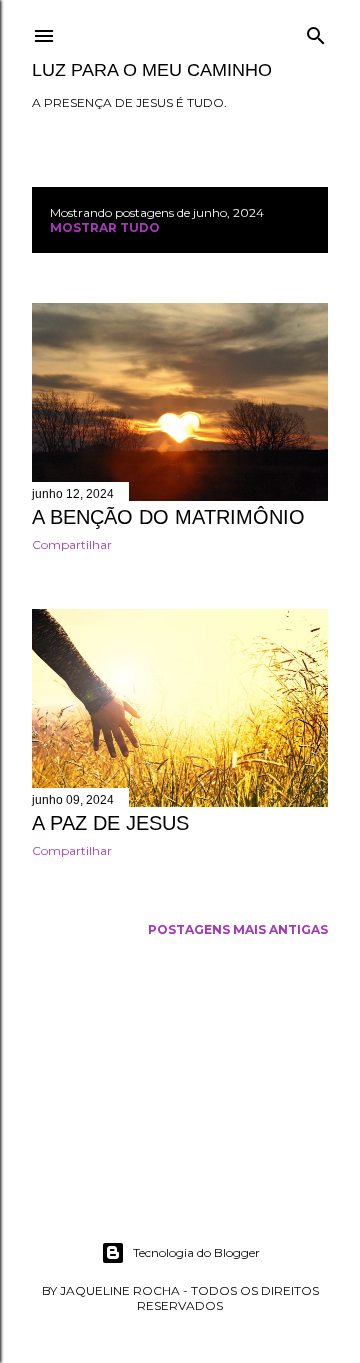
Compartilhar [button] (72, 544)
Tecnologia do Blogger (196, 1252)
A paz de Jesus (110, 823)
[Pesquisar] (316, 31)
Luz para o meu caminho (152, 70)
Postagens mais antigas (238, 929)
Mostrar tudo (105, 227)
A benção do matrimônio (168, 517)
